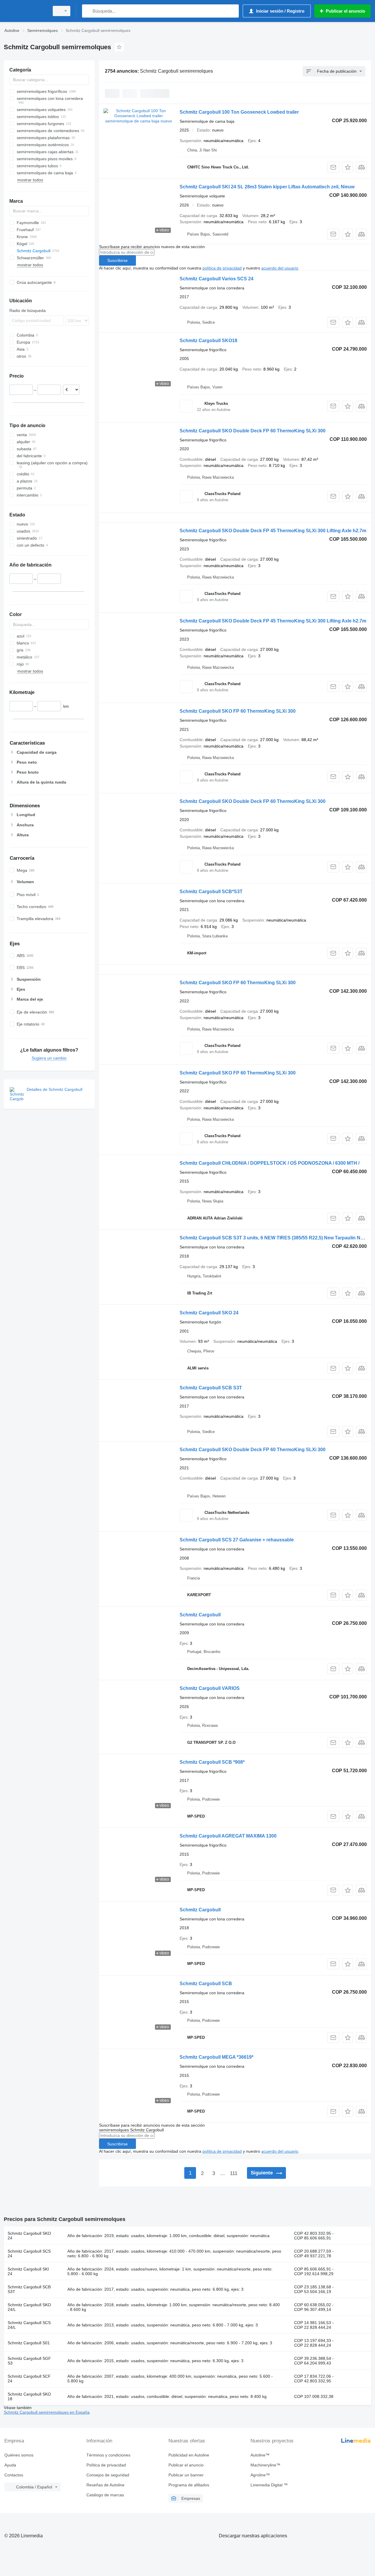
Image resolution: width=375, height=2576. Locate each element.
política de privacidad (222, 268)
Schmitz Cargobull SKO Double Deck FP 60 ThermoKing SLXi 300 (253, 431)
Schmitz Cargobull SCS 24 (29, 2253)
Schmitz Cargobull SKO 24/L (29, 2307)
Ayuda (10, 2465)
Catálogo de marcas (105, 2495)
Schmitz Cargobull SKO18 (208, 341)
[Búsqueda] (88, 11)
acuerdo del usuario (280, 268)
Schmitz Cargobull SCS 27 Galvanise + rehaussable (237, 1540)
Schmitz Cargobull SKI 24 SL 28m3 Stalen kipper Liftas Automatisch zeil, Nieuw (267, 187)
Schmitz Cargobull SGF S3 (29, 2361)
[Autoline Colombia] (25, 11)
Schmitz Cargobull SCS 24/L (29, 2325)
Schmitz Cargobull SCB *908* (212, 1762)
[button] (348, 167)
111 (234, 2173)
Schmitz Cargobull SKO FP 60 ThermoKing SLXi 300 (238, 711)
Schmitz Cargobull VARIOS (210, 1688)
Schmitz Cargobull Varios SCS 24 (217, 279)
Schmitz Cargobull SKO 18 (29, 2396)
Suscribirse (117, 260)
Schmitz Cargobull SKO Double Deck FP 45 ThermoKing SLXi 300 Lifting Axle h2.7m (273, 531)
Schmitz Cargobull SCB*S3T (211, 892)
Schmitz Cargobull (200, 1615)
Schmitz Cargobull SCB (206, 1984)
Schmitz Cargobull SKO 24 (209, 1313)
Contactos (14, 2475)
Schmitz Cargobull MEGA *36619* (217, 2057)
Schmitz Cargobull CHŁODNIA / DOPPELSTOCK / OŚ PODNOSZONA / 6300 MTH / (270, 1163)
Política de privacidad (106, 2465)
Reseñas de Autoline (105, 2485)
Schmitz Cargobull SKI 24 (28, 2271)
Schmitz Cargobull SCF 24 (29, 2379)
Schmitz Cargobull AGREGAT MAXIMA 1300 (228, 1836)
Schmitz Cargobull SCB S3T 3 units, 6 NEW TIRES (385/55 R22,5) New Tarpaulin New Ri (276, 1238)
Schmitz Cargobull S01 (29, 2343)
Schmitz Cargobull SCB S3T (211, 1388)
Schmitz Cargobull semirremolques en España (47, 2412)
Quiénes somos (19, 2455)
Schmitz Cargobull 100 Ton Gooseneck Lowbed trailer (239, 112)
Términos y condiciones (108, 2455)
